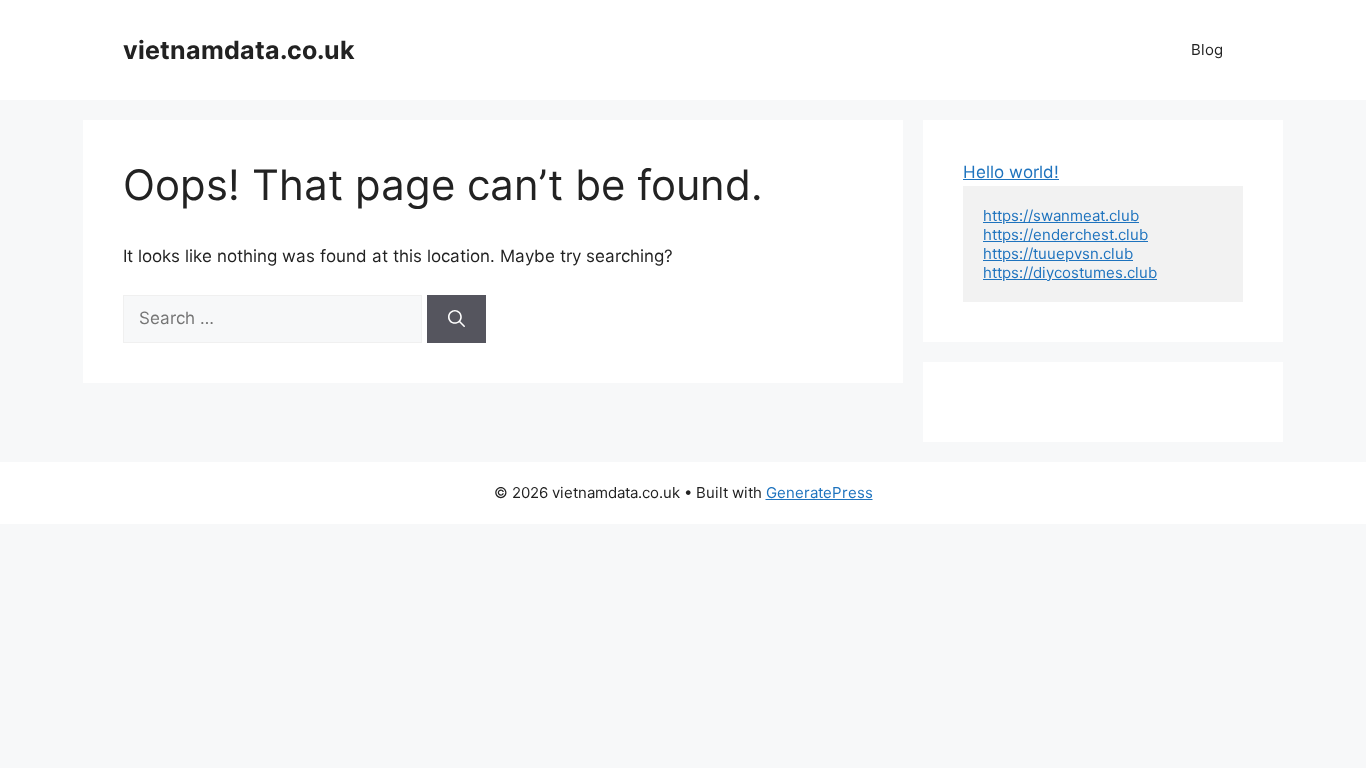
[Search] (456, 319)
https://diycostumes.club (1070, 272)
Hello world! (1011, 172)
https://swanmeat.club (1061, 215)
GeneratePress (819, 492)
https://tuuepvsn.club (1058, 253)
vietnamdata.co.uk (239, 50)
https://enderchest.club (1065, 234)
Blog (1207, 49)
